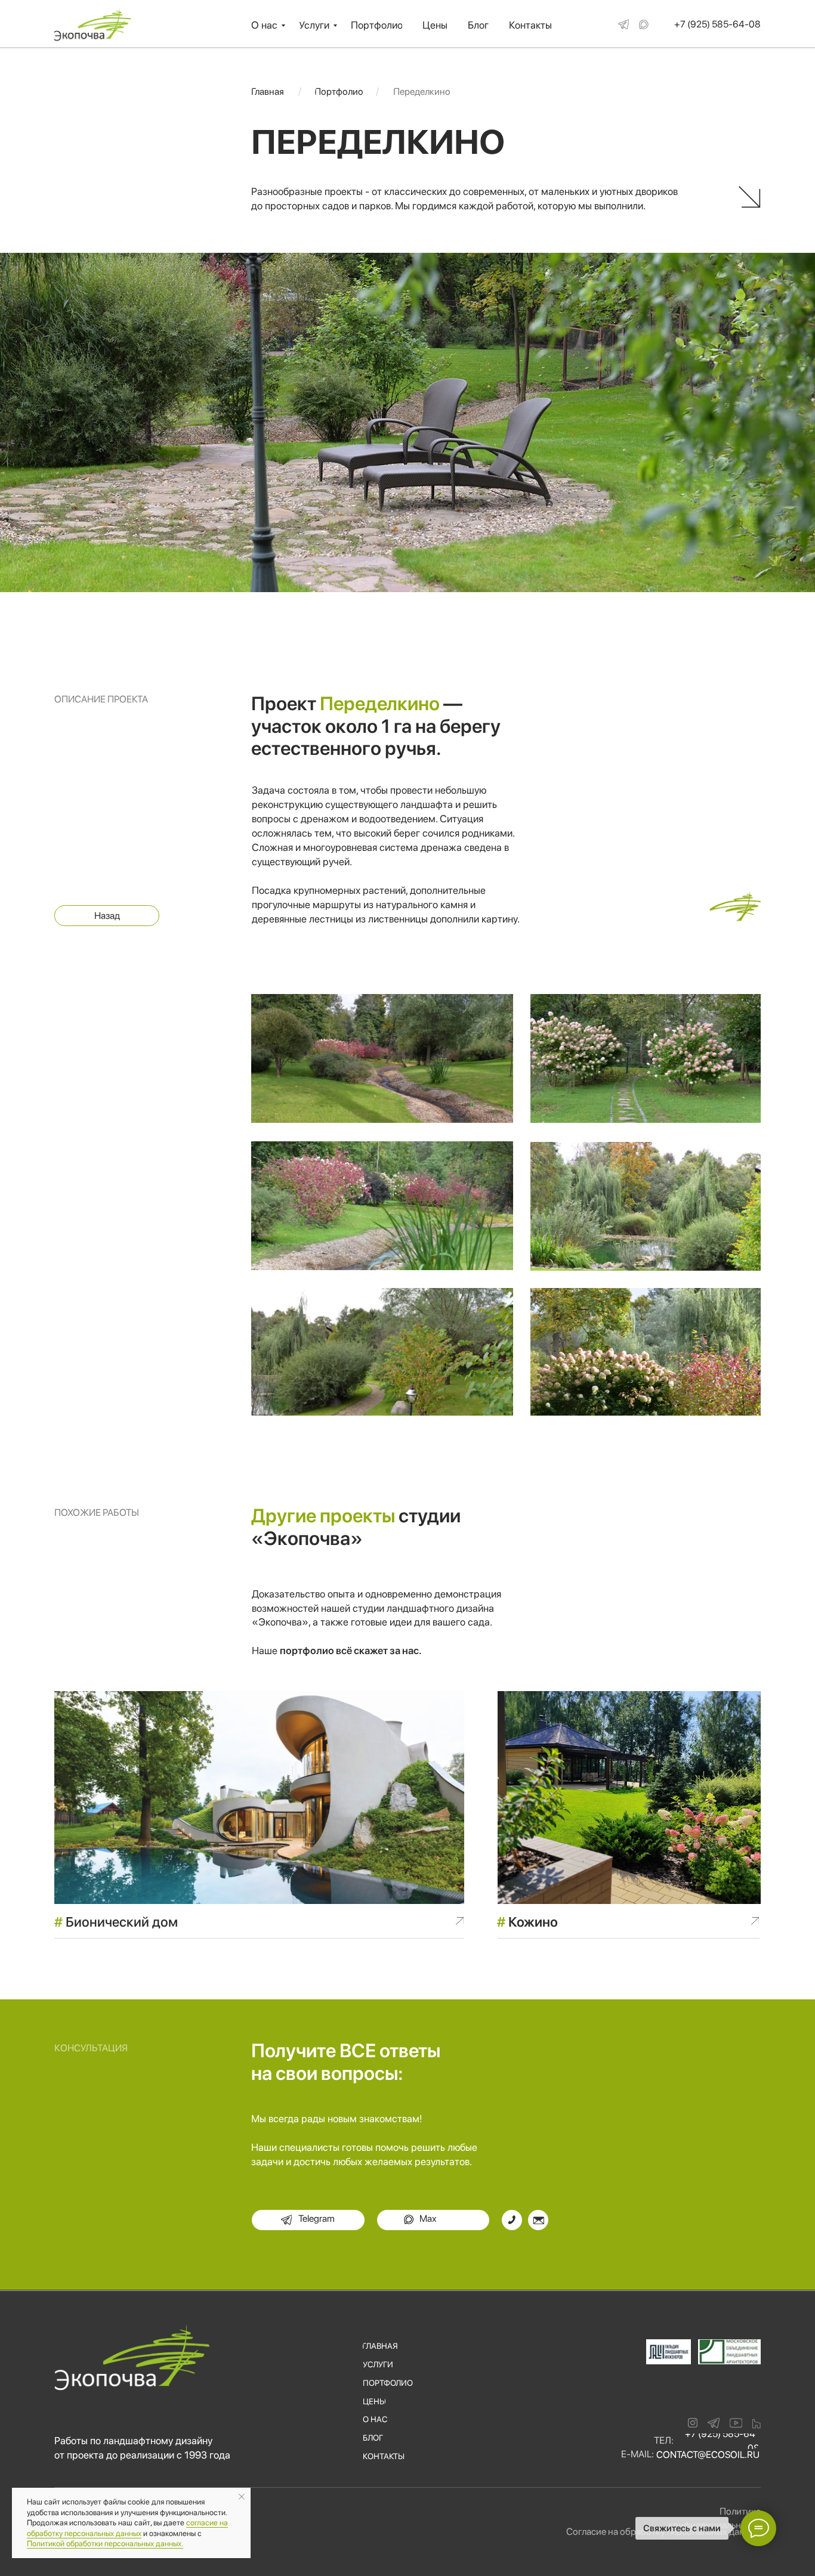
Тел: (664, 2440)
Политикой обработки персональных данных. (105, 2544)
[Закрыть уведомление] (242, 2497)
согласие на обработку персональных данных (127, 2528)
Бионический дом (116, 1922)
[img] (623, 24)
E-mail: (638, 2454)
